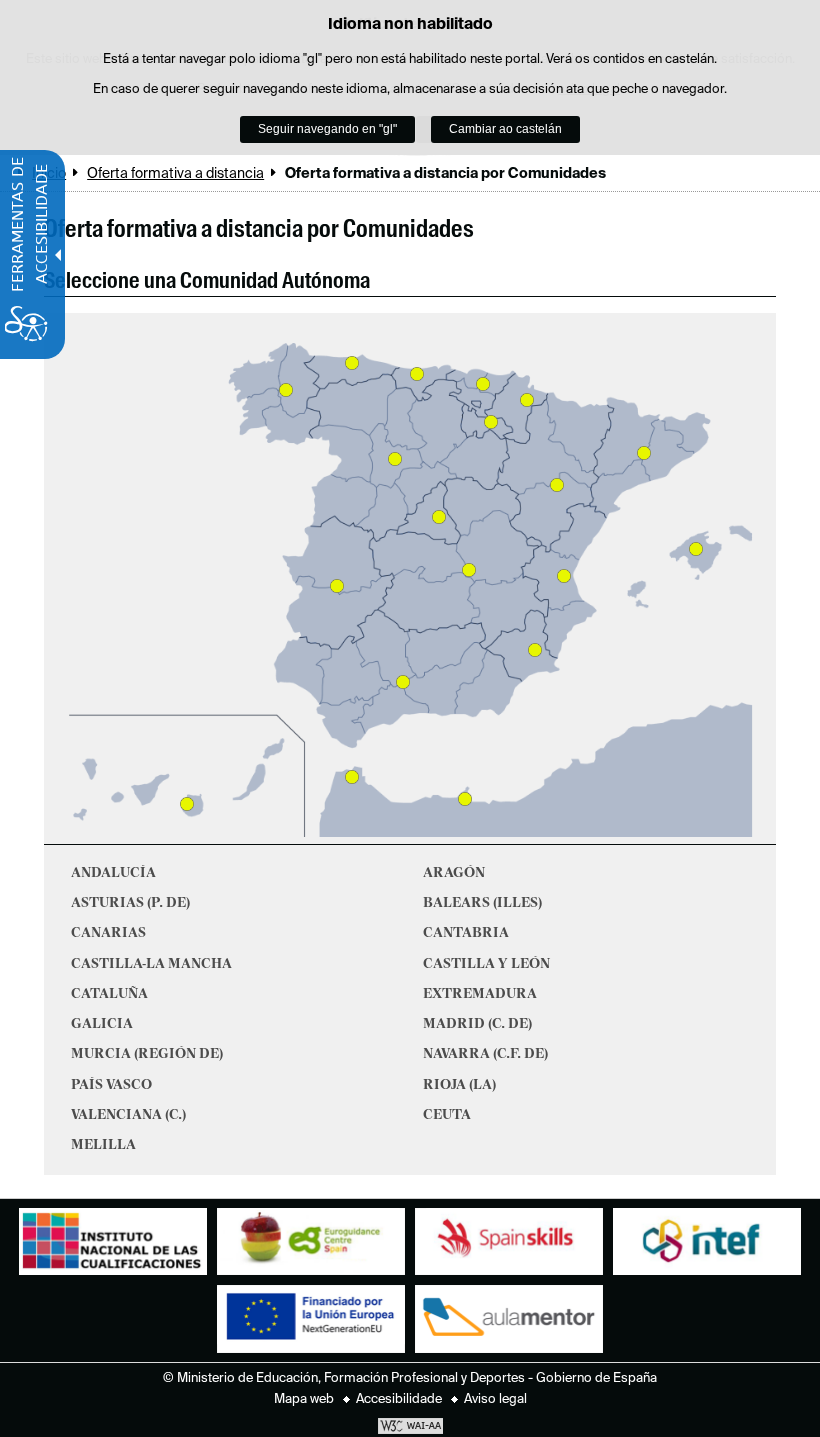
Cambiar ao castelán (505, 129)
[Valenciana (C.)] (564, 576)
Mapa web (304, 1399)
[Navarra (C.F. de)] (527, 400)
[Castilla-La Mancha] (469, 570)
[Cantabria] (417, 374)
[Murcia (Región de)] (535, 650)
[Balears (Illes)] (696, 549)
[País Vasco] (483, 384)
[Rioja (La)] (491, 422)
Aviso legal (495, 1399)
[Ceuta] (352, 777)
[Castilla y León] (395, 459)
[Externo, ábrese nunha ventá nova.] (113, 1246)
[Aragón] (557, 485)
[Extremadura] (337, 586)
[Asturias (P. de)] (352, 363)
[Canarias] (187, 804)
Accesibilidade (399, 1399)
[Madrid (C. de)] (439, 517)
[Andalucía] (403, 682)
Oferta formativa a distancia (175, 174)
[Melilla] (465, 799)
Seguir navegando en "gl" (327, 129)
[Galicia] (286, 390)
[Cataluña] (644, 453)
